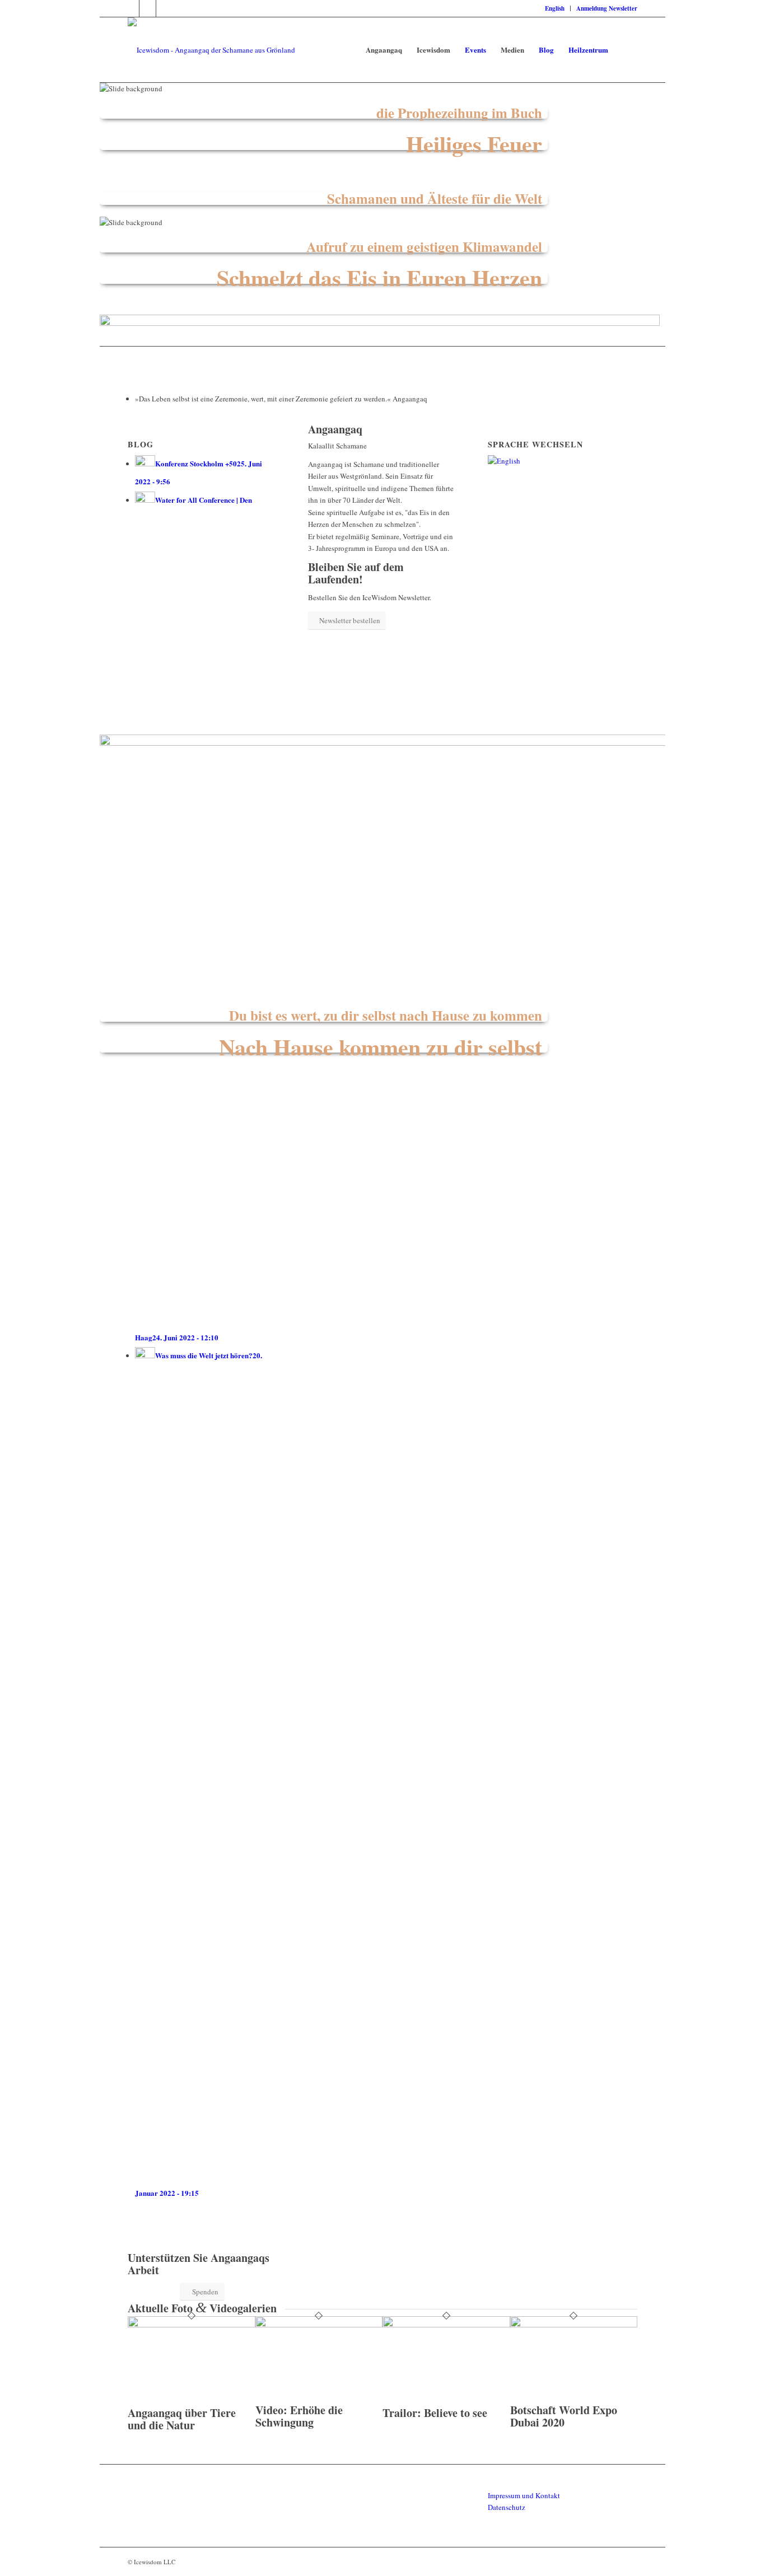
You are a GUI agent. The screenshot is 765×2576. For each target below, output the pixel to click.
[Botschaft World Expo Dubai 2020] (574, 2325)
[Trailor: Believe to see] (446, 2325)
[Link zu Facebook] (131, 8)
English (555, 8)
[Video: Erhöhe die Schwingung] (319, 2325)
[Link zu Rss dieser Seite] (165, 8)
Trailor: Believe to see (435, 2413)
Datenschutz (507, 2507)
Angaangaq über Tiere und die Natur (182, 2419)
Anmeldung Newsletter (607, 8)
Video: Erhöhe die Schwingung (299, 2416)
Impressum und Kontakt (524, 2495)
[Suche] (626, 50)
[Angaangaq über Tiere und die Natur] (192, 2325)
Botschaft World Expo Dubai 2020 (564, 2416)
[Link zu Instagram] (148, 8)
